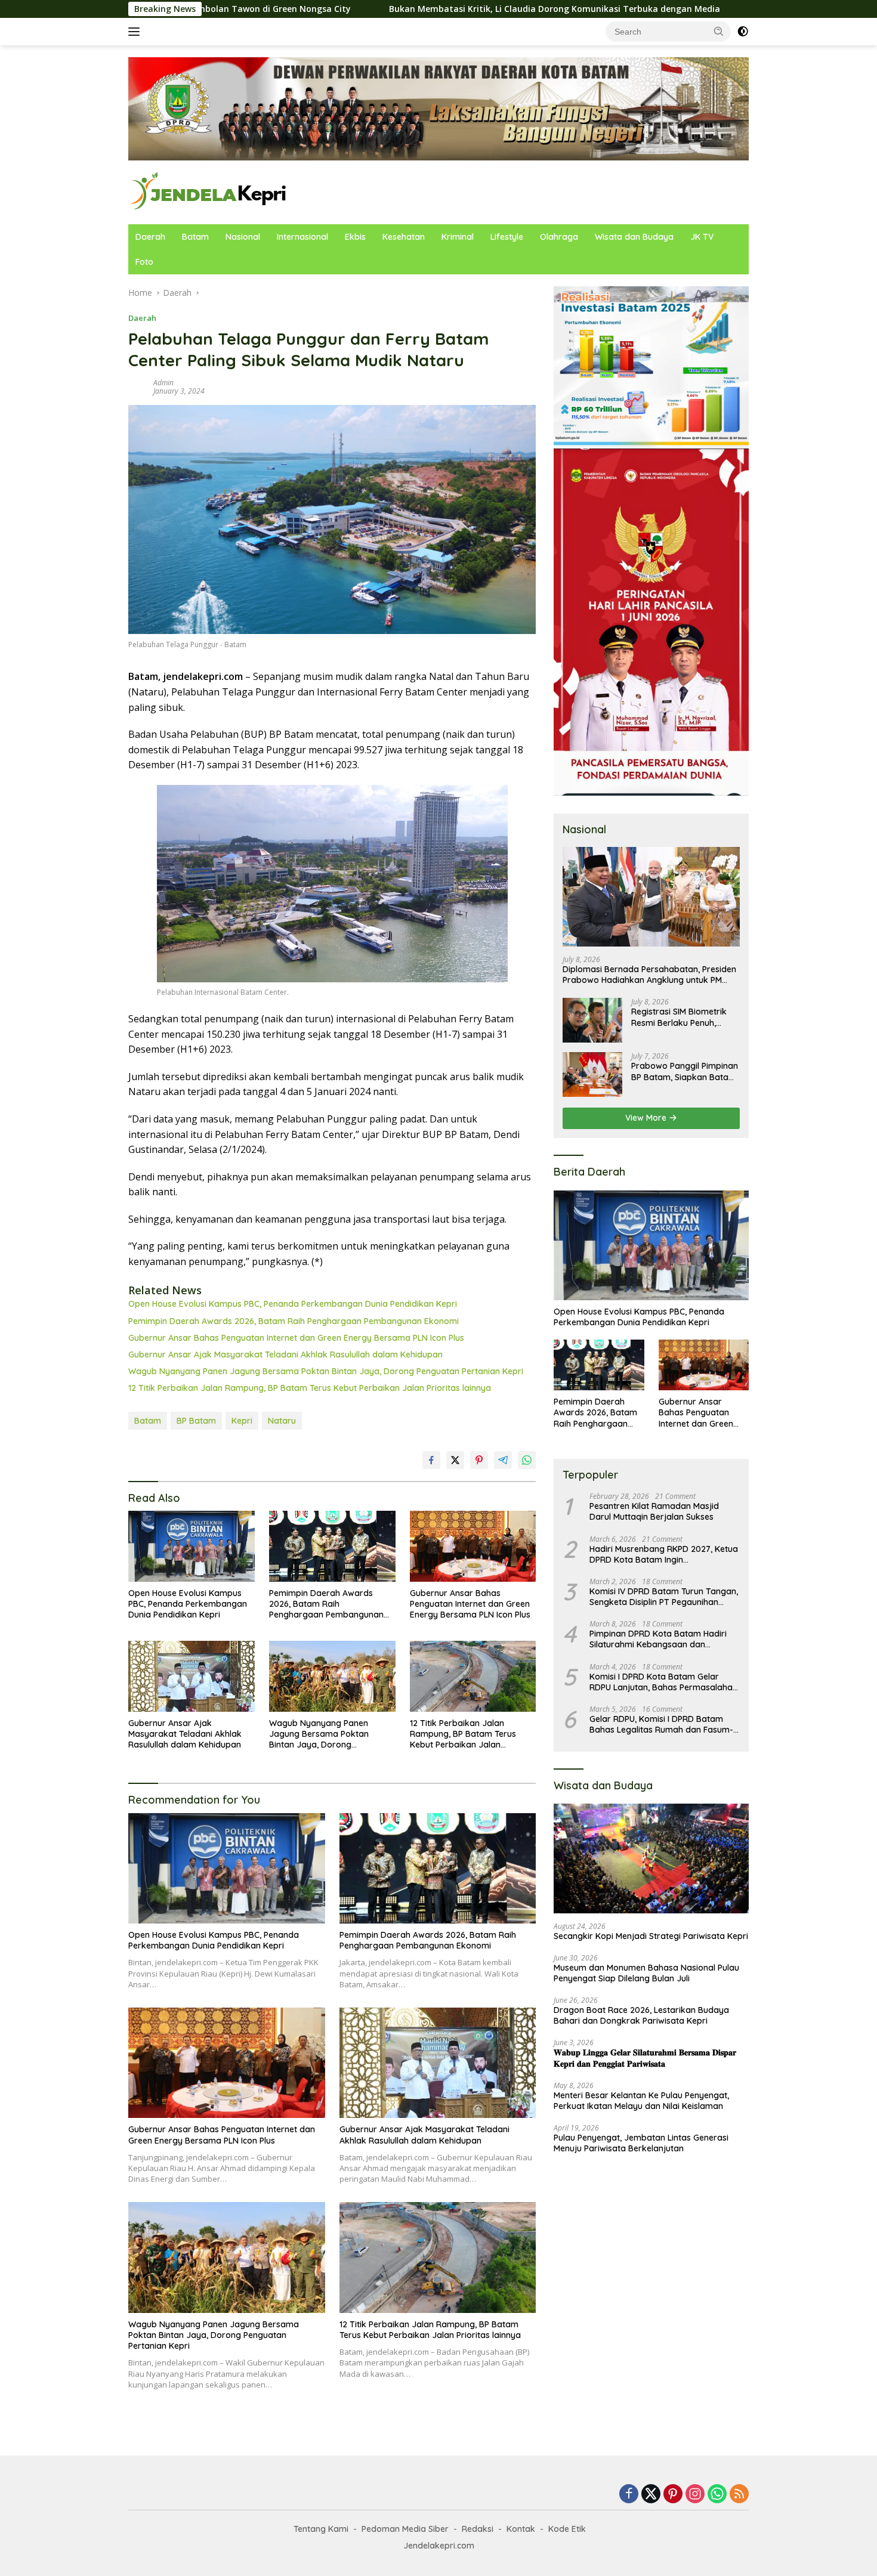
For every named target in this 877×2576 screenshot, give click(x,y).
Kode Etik (567, 2529)
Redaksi (478, 2529)
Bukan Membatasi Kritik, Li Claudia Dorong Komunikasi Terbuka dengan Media (413, 9)
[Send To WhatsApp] (527, 1460)
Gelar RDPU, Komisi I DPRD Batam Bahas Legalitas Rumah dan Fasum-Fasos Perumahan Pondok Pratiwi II (661, 1724)
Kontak (521, 2529)
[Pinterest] (673, 2495)
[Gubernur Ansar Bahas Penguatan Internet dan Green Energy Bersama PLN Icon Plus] (473, 1546)
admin (163, 383)
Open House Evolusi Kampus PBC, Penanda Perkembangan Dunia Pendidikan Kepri (293, 1304)
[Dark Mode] (743, 32)
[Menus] (136, 32)
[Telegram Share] (503, 1460)
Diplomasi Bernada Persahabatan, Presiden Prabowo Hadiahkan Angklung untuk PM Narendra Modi (649, 975)
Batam (195, 237)
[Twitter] (651, 2495)
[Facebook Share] (431, 1460)
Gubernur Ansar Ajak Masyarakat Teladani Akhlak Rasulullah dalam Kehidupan (285, 1355)
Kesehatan (404, 237)
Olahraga (559, 237)
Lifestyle (507, 237)
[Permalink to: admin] (138, 386)
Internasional (302, 237)
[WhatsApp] (717, 2495)
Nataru (282, 1421)
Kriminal (458, 237)
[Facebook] (629, 2495)
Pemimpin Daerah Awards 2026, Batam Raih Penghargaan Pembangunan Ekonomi (294, 1321)
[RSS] (739, 2495)
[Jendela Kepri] (209, 191)
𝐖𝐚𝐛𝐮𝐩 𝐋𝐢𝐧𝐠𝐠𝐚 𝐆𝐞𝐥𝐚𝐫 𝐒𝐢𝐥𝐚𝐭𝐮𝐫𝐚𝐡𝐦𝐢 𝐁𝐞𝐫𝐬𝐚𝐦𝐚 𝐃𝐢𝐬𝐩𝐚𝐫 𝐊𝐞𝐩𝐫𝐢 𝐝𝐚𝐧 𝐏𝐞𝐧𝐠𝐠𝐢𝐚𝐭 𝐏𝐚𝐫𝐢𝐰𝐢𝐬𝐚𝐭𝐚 (645, 2058)
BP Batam (196, 1421)
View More (647, 1118)
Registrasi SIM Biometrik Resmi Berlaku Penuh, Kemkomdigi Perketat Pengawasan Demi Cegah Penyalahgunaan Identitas (683, 1017)
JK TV (702, 237)
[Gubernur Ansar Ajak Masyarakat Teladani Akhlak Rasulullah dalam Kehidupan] (192, 1676)
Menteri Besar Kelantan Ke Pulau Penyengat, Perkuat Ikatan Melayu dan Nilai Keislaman (641, 2101)
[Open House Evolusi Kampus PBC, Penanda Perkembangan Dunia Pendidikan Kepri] (192, 1546)
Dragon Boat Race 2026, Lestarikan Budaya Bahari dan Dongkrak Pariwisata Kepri (641, 2015)
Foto (144, 262)
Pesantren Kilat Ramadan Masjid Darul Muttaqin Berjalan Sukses (654, 1511)
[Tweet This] (455, 1460)
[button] (719, 31)
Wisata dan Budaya (634, 237)
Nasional (243, 237)
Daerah (150, 237)
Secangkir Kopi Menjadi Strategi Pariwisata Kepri (651, 1936)
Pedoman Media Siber (405, 2529)
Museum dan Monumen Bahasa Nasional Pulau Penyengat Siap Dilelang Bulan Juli (646, 1973)
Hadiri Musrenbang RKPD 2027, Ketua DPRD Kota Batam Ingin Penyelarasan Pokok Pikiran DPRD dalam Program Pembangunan (664, 1554)
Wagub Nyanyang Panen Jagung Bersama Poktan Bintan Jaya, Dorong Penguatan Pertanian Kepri (326, 1371)
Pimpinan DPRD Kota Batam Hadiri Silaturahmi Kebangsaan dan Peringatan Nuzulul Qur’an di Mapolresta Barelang (658, 1639)
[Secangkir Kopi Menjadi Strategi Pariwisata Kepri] (651, 1858)
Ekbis (355, 237)
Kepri (242, 1421)
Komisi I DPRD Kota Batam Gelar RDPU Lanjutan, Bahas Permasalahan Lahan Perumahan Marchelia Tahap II (663, 1682)
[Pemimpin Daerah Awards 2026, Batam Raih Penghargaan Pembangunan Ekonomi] (332, 1546)
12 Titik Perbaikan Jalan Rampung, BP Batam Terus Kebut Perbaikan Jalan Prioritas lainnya (310, 1388)
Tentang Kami (321, 2529)
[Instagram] (695, 2495)
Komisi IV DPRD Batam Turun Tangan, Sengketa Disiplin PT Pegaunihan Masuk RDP (664, 1597)
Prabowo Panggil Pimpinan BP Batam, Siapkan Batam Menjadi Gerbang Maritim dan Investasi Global (685, 1071)
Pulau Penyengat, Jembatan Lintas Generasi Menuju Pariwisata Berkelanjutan (641, 2143)
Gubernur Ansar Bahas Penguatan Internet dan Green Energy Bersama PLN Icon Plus (296, 1338)
